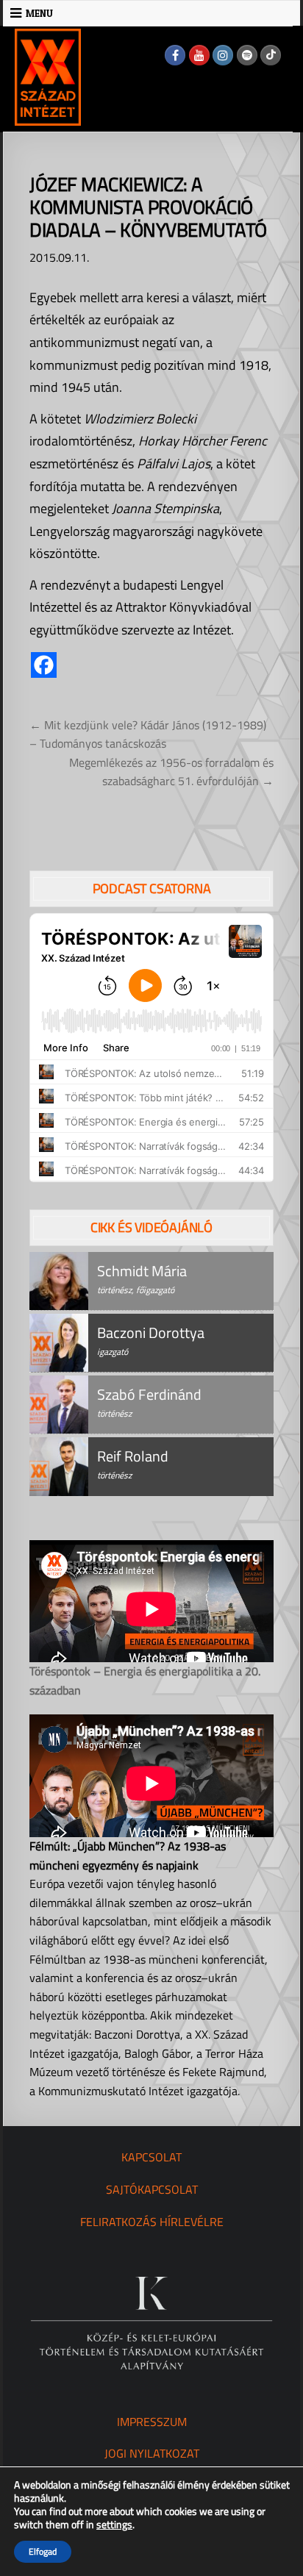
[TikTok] (271, 55)
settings (114, 2525)
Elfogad (43, 2551)
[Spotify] (247, 55)
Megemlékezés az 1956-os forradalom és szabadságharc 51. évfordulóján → (171, 772)
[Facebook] (175, 55)
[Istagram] (223, 55)
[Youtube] (199, 55)
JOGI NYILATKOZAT (152, 2453)
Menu (39, 13)
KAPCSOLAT (151, 2157)
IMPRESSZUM (152, 2422)
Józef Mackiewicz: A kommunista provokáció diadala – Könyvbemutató (148, 207)
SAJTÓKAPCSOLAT (152, 2189)
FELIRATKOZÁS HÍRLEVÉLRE (152, 2222)
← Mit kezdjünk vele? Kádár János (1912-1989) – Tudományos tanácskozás (148, 734)
